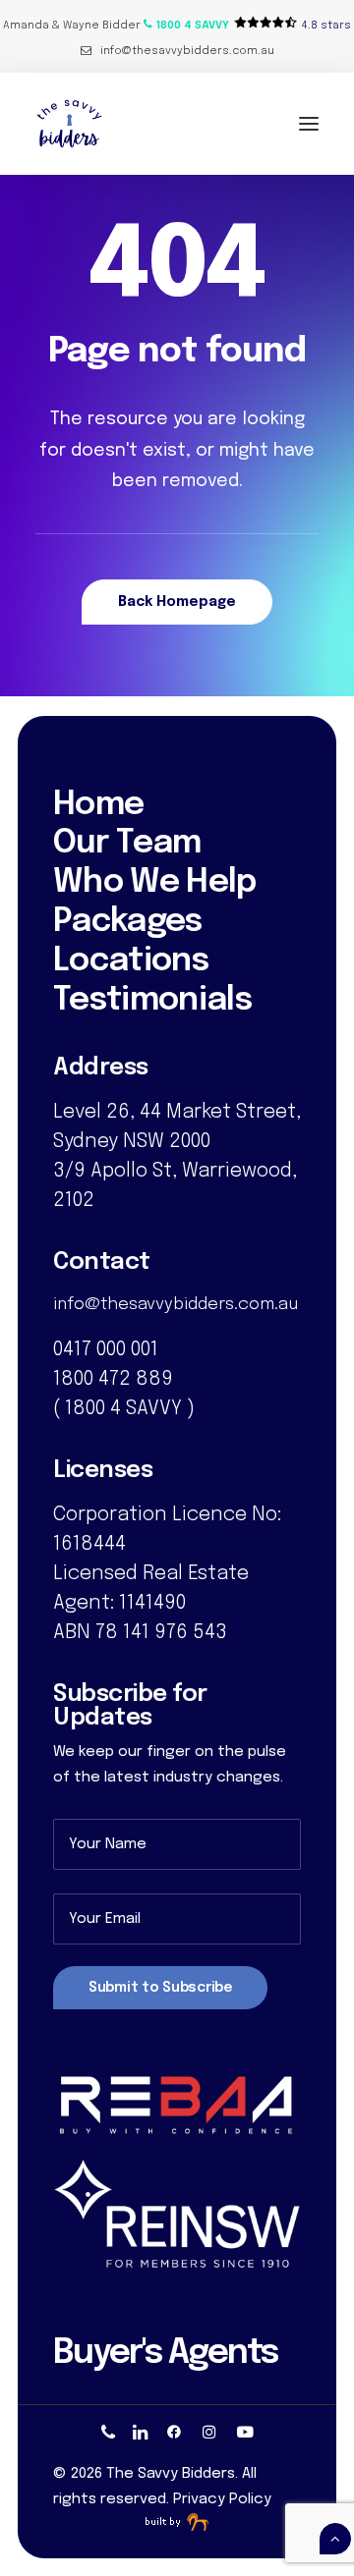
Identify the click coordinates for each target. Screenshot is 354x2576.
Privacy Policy (222, 2499)
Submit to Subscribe (160, 1988)
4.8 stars (326, 26)
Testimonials (152, 1001)
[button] (186, 26)
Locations (131, 961)
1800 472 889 (113, 1379)
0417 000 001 (106, 1350)
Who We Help (155, 883)
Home (98, 805)
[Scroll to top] (335, 2539)
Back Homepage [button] (177, 602)
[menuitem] (177, 51)
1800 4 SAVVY (123, 1409)
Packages (128, 922)
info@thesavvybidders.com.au (187, 51)
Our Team (127, 844)
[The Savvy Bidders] (69, 124)
